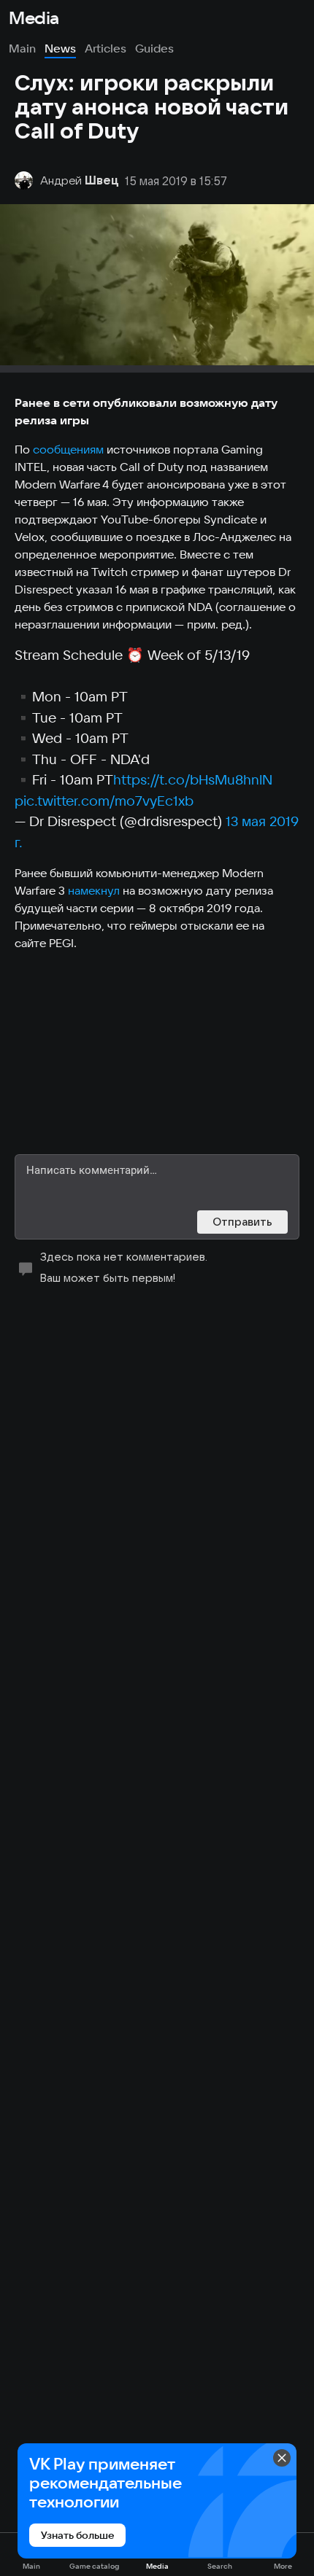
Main (22, 48)
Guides (154, 48)
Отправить (242, 1222)
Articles (106, 48)
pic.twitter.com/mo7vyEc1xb (104, 801)
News (60, 48)
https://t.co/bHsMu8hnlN (193, 779)
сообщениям (68, 449)
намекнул (94, 890)
